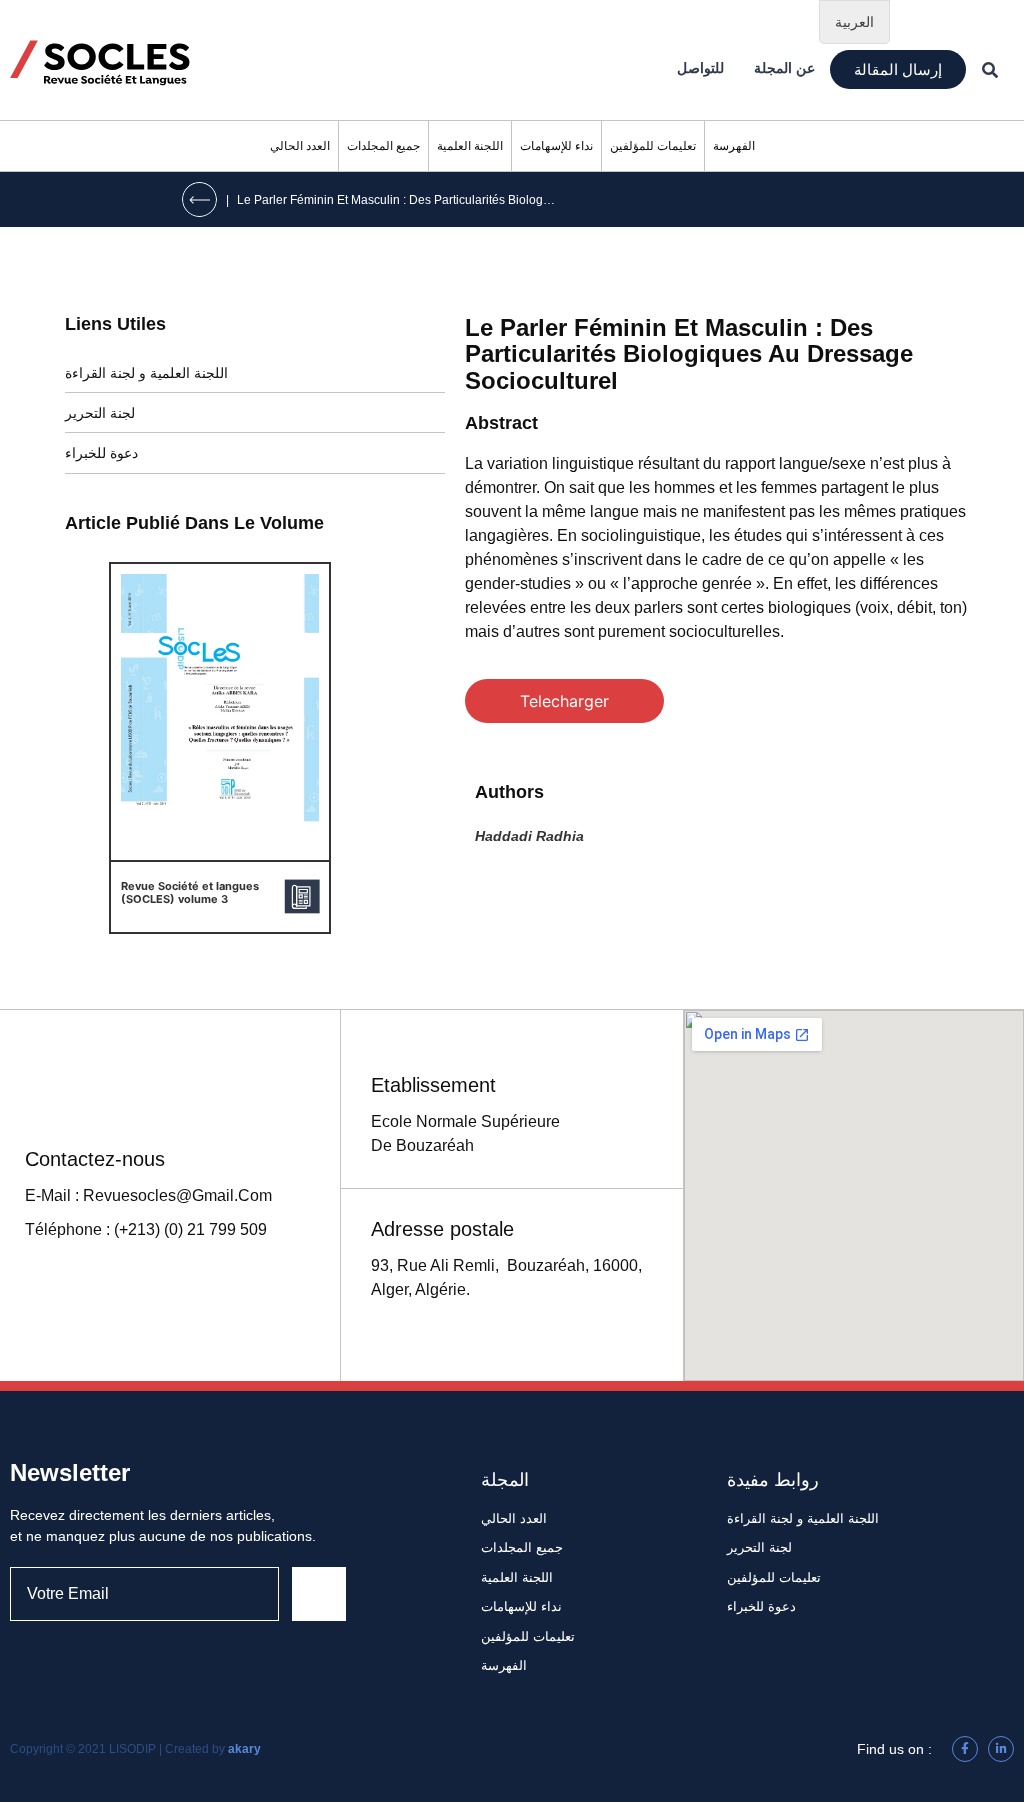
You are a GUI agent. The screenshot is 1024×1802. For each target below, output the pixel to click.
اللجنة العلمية (470, 146)
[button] (898, 69)
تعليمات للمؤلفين (653, 146)
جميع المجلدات (383, 146)
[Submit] (319, 1594)
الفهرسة (734, 146)
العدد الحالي (300, 146)
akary (244, 1749)
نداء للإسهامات (556, 146)
